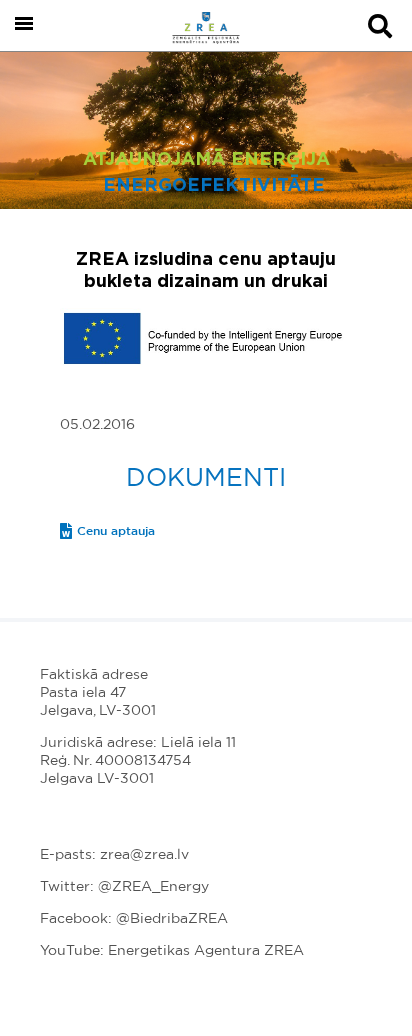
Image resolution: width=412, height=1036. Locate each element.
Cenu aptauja (116, 531)
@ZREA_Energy (153, 887)
